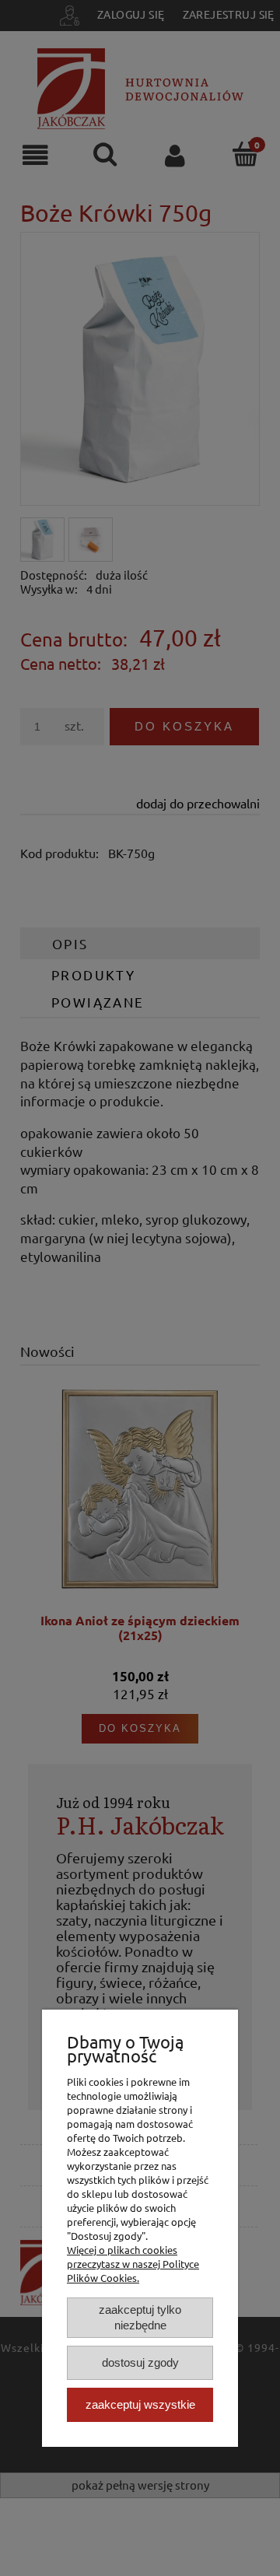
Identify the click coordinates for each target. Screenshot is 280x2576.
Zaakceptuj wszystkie (140, 2404)
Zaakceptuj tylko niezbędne (140, 2317)
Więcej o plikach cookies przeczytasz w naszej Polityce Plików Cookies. (133, 2264)
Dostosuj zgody (140, 2362)
